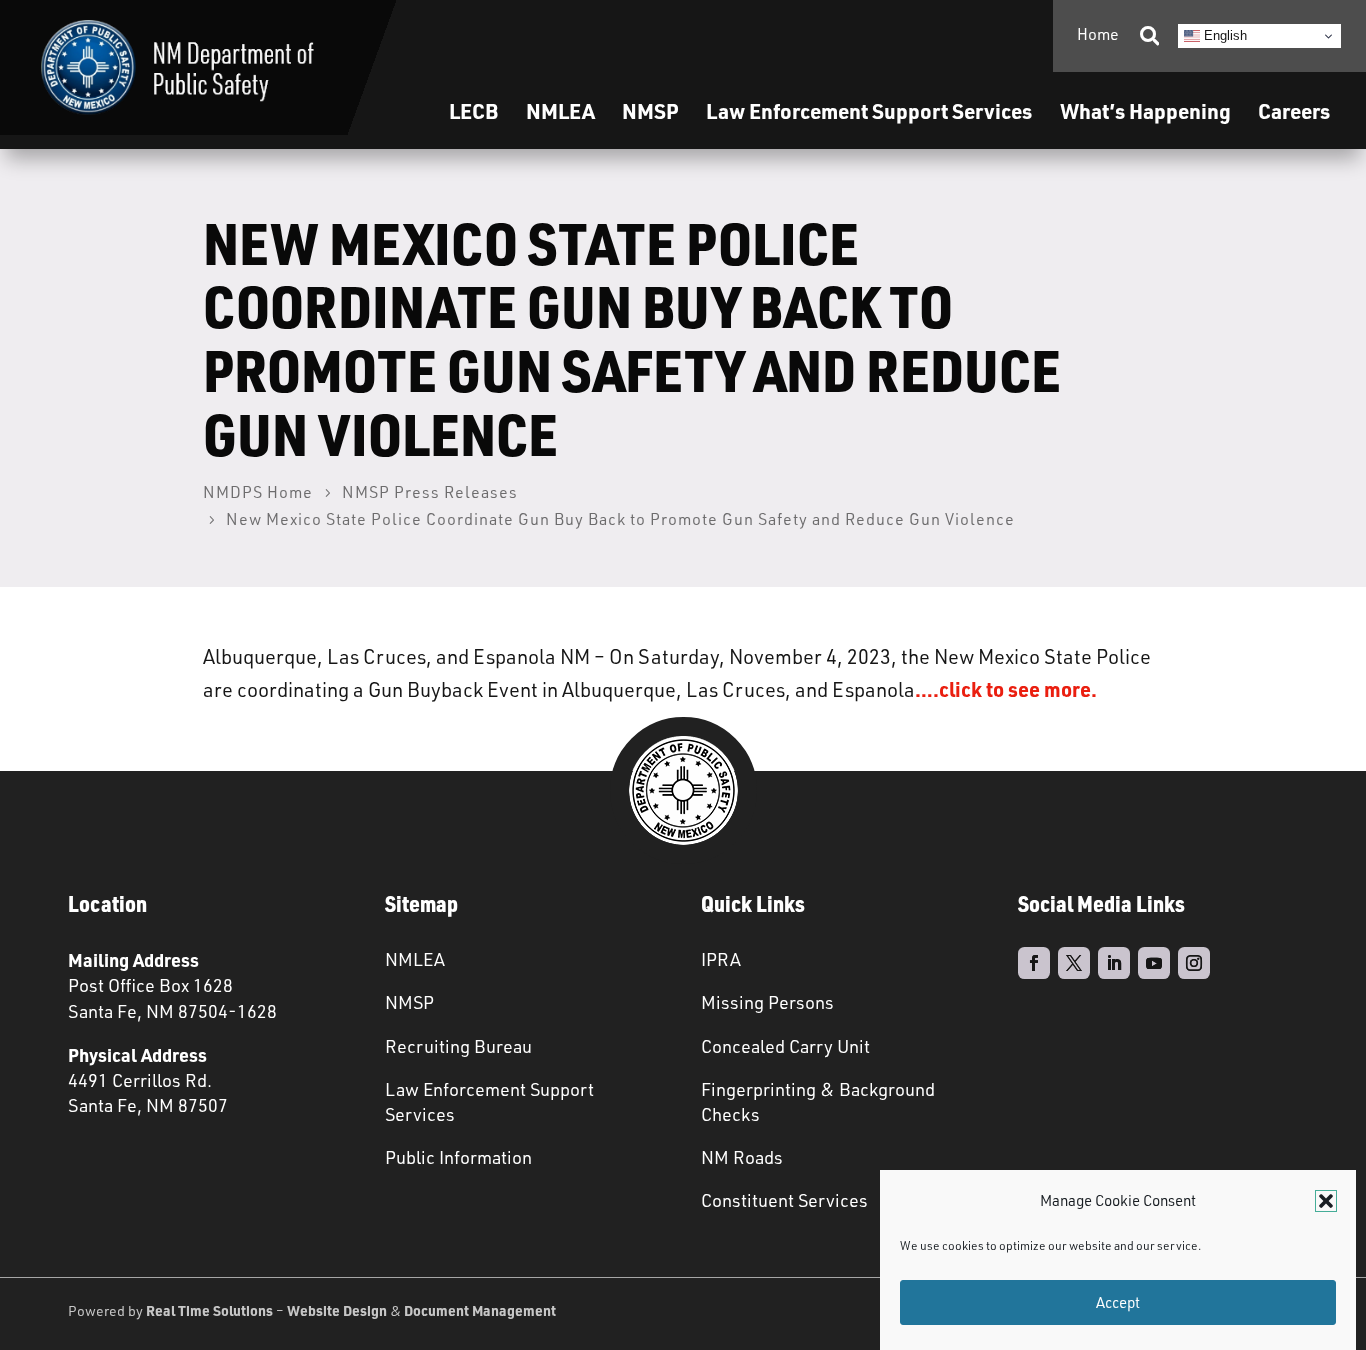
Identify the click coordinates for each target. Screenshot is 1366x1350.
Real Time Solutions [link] (209, 1310)
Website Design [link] (337, 1310)
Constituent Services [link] (784, 1200)
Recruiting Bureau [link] (458, 1046)
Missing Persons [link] (767, 1002)
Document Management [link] (480, 1310)
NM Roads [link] (742, 1157)
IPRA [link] (721, 959)
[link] (177, 67)
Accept (1118, 1302)
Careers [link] (1294, 110)
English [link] (1223, 35)
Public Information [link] (458, 1157)
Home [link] (1098, 34)
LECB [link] (473, 110)
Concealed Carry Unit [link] (785, 1046)
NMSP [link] (650, 110)
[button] (1326, 1201)
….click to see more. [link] (1008, 689)
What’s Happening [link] (1145, 110)
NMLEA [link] (560, 110)
